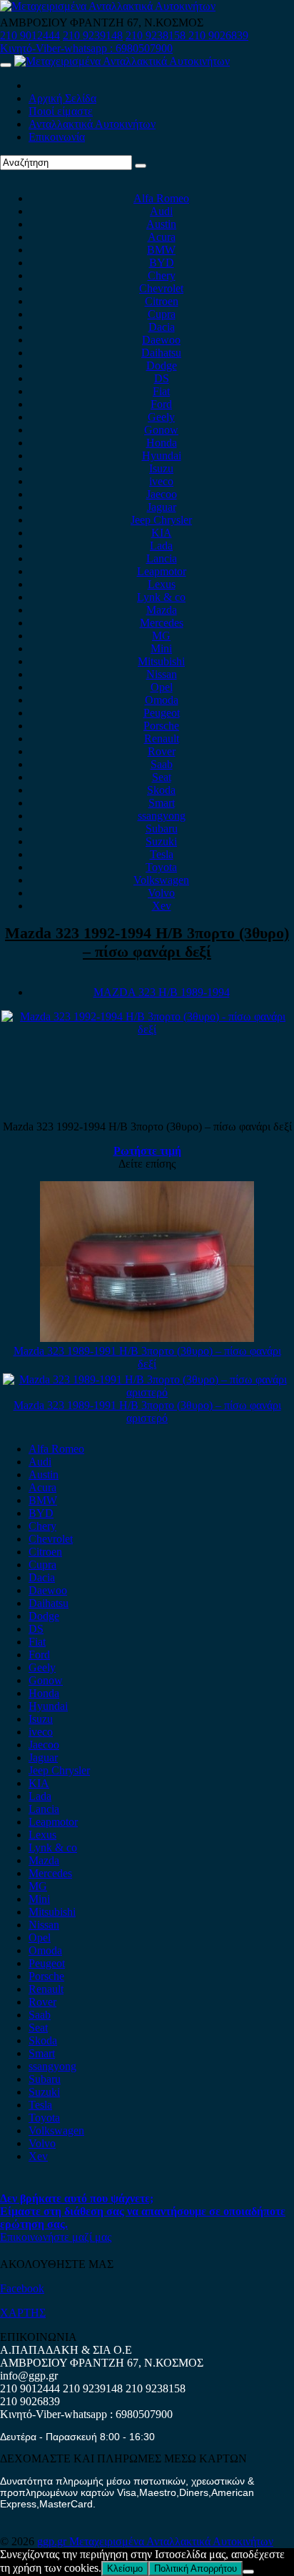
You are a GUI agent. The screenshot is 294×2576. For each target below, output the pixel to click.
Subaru (162, 829)
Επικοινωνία (57, 137)
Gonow (161, 430)
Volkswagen (161, 880)
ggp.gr (53, 2541)
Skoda (161, 790)
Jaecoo (162, 494)
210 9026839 (218, 35)
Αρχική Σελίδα (62, 98)
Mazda (162, 610)
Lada (161, 546)
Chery (162, 275)
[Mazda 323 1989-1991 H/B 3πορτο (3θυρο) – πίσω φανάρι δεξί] (147, 1338)
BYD (162, 263)
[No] (248, 2572)
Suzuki (161, 841)
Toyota (161, 867)
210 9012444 (30, 35)
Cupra (162, 314)
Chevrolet (161, 288)
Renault (162, 739)
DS (162, 378)
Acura (162, 237)
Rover (162, 751)
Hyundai (162, 456)
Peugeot (162, 713)
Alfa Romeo (161, 198)
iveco (161, 481)
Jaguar (162, 507)
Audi (161, 211)
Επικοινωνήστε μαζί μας (56, 2237)
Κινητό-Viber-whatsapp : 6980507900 (86, 48)
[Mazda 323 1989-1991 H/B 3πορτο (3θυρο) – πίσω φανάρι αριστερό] (147, 1392)
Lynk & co (161, 597)
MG (161, 636)
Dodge (162, 365)
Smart (162, 803)
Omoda (162, 700)
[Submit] (141, 166)
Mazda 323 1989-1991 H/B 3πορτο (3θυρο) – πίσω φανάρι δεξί (147, 1357)
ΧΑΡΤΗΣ (23, 2313)
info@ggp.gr (29, 2376)
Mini (161, 648)
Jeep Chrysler (161, 520)
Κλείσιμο (125, 2568)
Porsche (161, 726)
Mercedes (162, 623)
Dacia (162, 327)
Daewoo (161, 340)
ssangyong (162, 816)
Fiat (161, 391)
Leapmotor (162, 571)
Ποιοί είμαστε (61, 111)
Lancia (162, 558)
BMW (161, 250)
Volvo (161, 893)
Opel (162, 687)
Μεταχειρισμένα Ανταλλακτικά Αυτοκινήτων (171, 2541)
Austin (161, 224)
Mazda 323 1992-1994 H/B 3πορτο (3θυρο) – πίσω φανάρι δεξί (147, 942)
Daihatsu (161, 353)
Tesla (162, 854)
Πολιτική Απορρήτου (196, 2568)
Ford (161, 404)
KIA (162, 533)
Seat (162, 777)
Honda (162, 443)
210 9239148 (93, 35)
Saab (162, 764)
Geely (161, 417)
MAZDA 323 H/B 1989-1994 (162, 992)
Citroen (162, 301)
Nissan (162, 674)
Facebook (22, 2288)
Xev (162, 906)
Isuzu (161, 468)
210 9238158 (157, 35)
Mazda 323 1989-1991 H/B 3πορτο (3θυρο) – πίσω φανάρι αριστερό (147, 1412)
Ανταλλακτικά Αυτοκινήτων (92, 124)
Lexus (162, 584)
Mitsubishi (161, 661)
